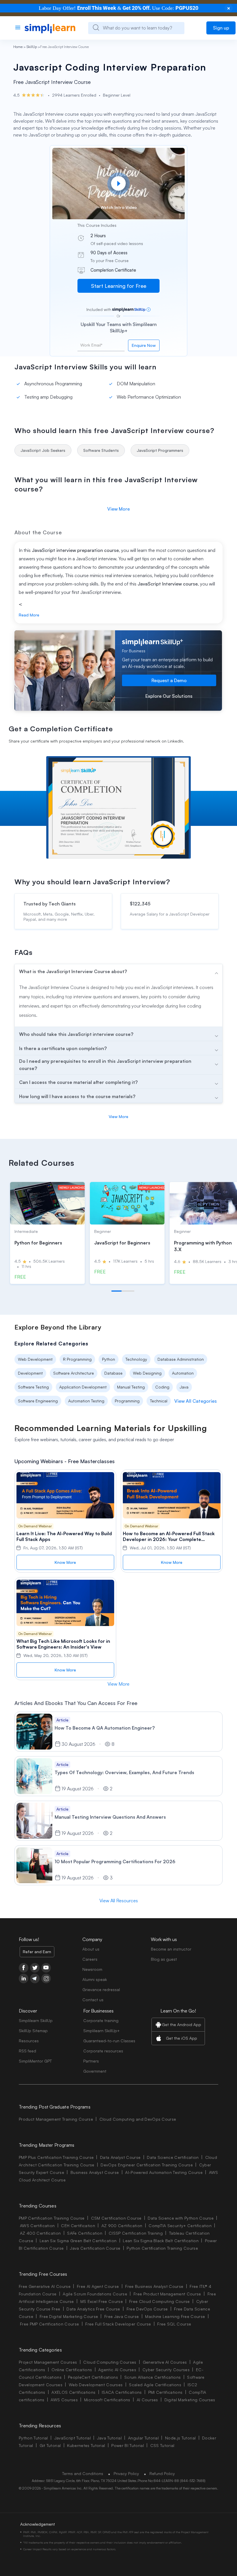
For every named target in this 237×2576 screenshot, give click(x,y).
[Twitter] (35, 1968)
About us (91, 1949)
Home (18, 47)
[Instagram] (46, 1979)
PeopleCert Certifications (93, 2377)
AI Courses (147, 2400)
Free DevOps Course (147, 2309)
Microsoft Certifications (107, 2400)
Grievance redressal (101, 1989)
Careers (90, 1959)
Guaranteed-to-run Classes (109, 2041)
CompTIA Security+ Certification (181, 2226)
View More (118, 509)
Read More (29, 615)
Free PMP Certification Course (49, 2324)
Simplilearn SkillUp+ (101, 2031)
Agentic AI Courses (117, 2370)
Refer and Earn (37, 1952)
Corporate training (101, 2020)
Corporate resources (103, 2051)
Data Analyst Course (120, 2157)
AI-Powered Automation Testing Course (164, 2172)
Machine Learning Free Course (175, 2316)
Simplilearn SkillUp (36, 2020)
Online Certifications (72, 2370)
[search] (96, 27)
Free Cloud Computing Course (160, 2301)
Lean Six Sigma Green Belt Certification (78, 2241)
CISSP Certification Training (136, 2233)
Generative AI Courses (165, 2362)
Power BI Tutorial (127, 2445)
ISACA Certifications (122, 2392)
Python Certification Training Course (162, 2248)
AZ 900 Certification (122, 2226)
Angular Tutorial (143, 2438)
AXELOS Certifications (73, 2392)
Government (95, 2071)
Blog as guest (164, 1959)
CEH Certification (78, 2226)
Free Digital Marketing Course (69, 2316)
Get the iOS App (182, 2038)
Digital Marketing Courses (190, 2400)
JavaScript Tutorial (73, 2438)
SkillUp (32, 47)
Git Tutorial (50, 2445)
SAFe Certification (85, 2233)
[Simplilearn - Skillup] (50, 28)
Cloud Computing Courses (110, 2362)
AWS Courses (64, 2400)
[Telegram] (35, 1979)
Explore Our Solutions (169, 696)
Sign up (221, 28)
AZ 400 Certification (40, 2233)
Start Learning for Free (119, 286)
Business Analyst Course (95, 2172)
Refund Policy (162, 2473)
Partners (91, 2061)
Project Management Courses (48, 2362)
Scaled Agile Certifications (155, 2385)
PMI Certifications (165, 2392)
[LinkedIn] (24, 1979)
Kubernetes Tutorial (86, 2445)
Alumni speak (95, 1979)
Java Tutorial (109, 2438)
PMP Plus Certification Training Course (56, 2157)
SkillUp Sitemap (33, 2031)
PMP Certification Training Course (52, 2218)
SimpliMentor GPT (35, 2061)
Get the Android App (182, 2024)
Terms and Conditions (83, 2473)
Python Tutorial (33, 2438)
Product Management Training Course (56, 2119)
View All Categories (196, 1401)
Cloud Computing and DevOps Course (138, 2119)
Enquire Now (144, 345)
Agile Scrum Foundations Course (95, 2294)
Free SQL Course (174, 2324)
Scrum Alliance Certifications (152, 2377)
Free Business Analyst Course (154, 2286)
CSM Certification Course (116, 2218)
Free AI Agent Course (98, 2286)
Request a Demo (169, 680)
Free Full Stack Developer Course (118, 2324)
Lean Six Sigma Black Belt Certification (161, 2241)
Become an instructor (171, 1949)
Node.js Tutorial (180, 2438)
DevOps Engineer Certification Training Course (147, 2165)
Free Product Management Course (167, 2294)
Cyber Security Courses (166, 2370)
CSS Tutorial (162, 2445)
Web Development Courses (96, 2385)
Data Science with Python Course (181, 2218)
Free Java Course (122, 2316)
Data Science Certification (173, 2157)
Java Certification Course (95, 2248)
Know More (65, 1562)
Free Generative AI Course (45, 2286)
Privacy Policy (126, 2473)
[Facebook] (24, 1968)
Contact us (93, 2000)
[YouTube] (46, 1968)
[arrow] (118, 971)
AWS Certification (37, 2226)
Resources (29, 2041)
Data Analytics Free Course (93, 2309)
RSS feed (27, 2051)
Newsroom (92, 1969)
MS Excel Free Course (102, 2301)
